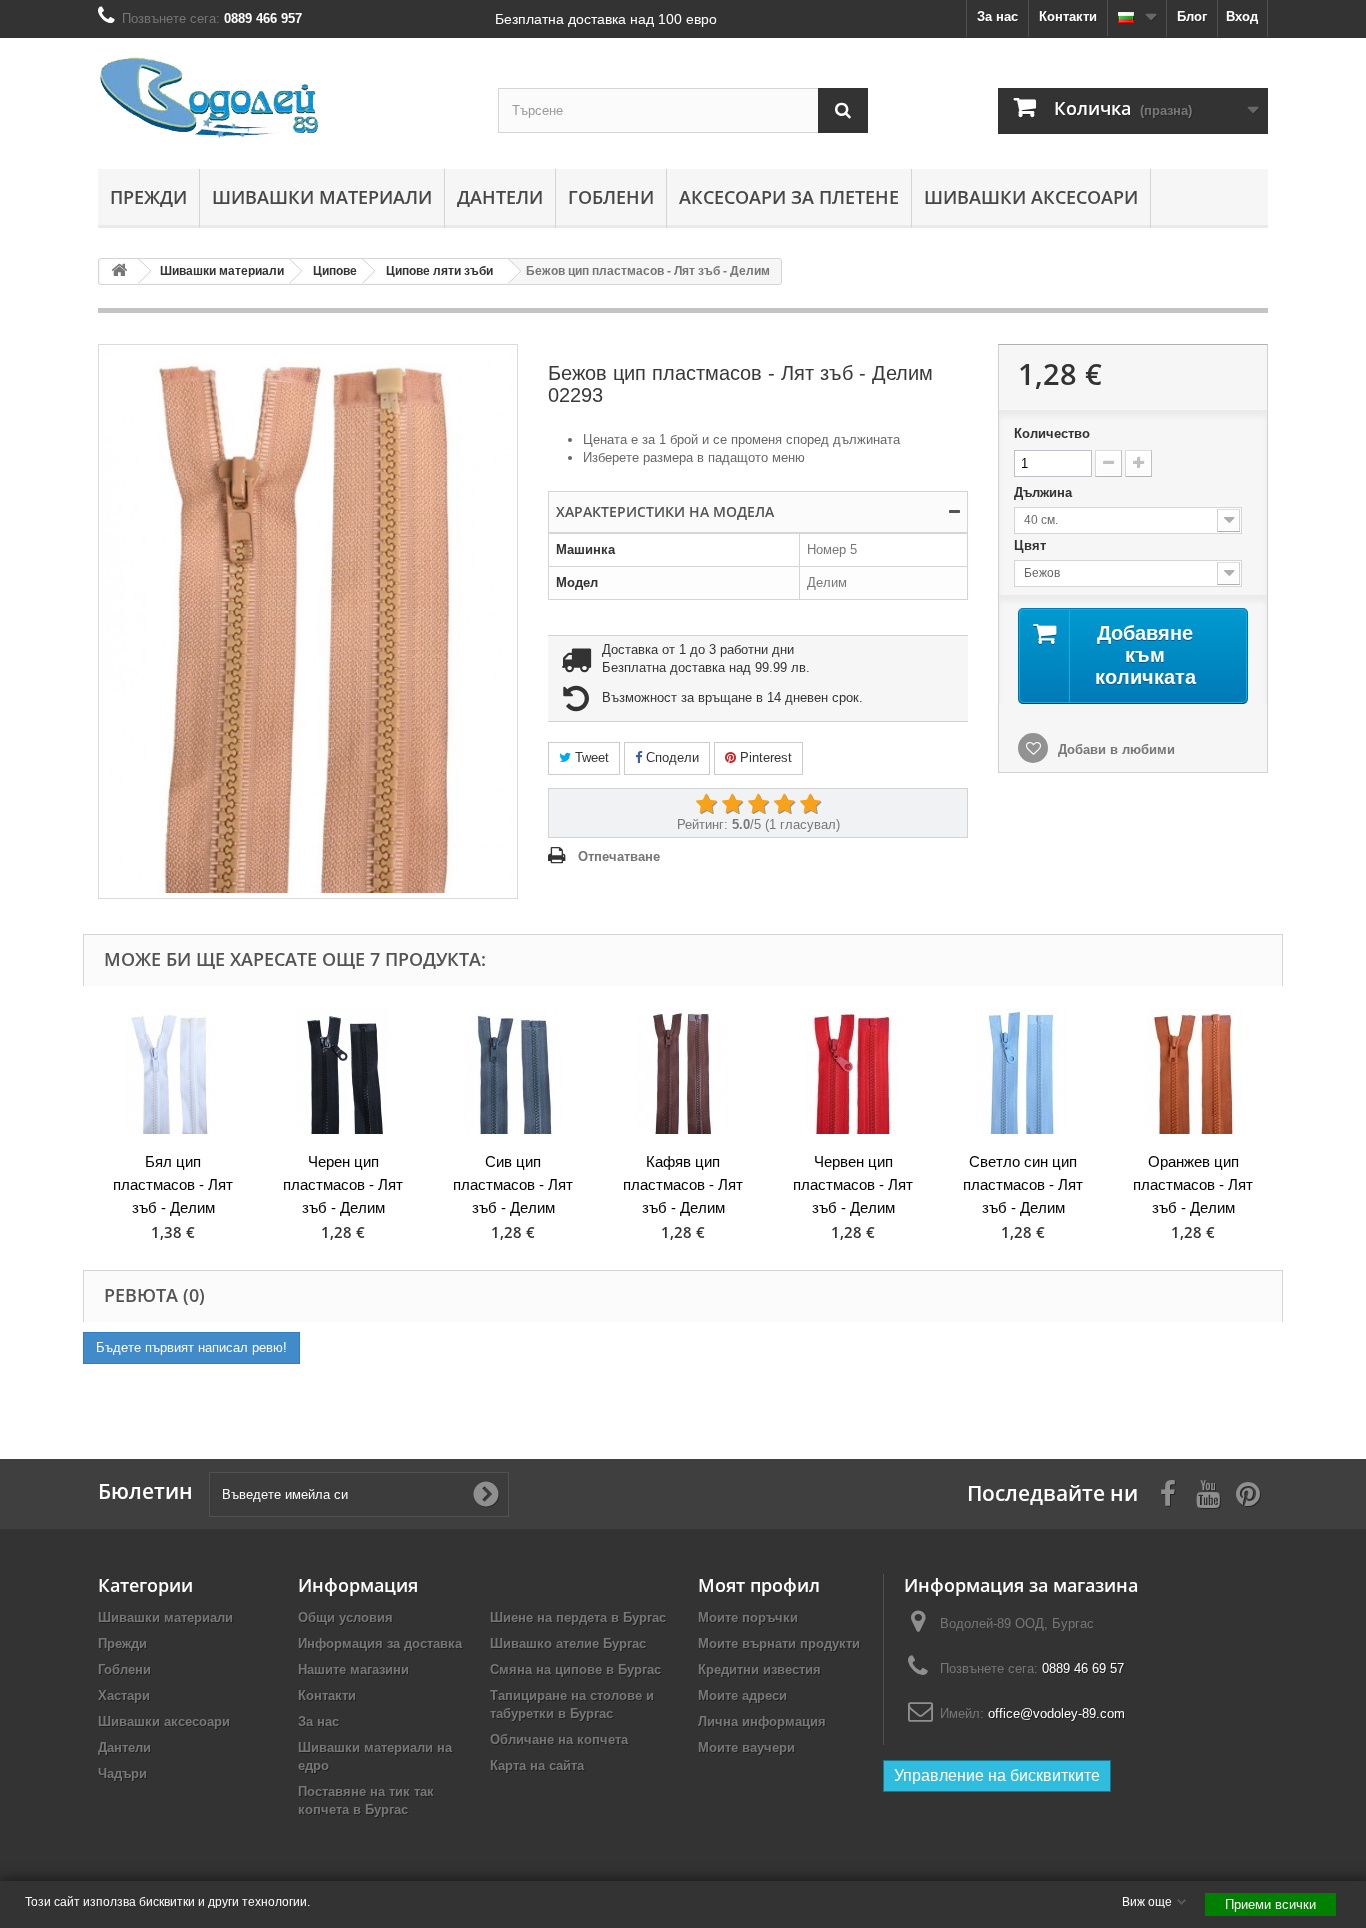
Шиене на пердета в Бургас (578, 1617)
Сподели (670, 757)
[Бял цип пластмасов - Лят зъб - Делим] (173, 1071)
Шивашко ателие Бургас (568, 1643)
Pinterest (764, 757)
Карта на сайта (537, 1765)
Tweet (590, 757)
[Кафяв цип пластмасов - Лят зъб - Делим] (683, 1071)
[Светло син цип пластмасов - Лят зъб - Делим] (1023, 1071)
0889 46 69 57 (1083, 1668)
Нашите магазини (353, 1669)
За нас (997, 16)
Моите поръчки (748, 1617)
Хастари (124, 1695)
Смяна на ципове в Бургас (575, 1669)
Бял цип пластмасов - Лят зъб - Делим (173, 1184)
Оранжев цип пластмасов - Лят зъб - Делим (1193, 1184)
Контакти (1068, 16)
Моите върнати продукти (779, 1643)
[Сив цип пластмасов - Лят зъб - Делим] (513, 1071)
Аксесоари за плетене (789, 197)
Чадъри (122, 1773)
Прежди (148, 197)
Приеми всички (1270, 1904)
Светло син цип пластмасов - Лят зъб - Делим (1023, 1184)
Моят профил (759, 1585)
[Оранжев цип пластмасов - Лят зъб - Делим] (1193, 1071)
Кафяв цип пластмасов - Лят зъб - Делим (683, 1184)
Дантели (500, 197)
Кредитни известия (759, 1669)
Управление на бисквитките (997, 1775)
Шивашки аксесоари (1031, 197)
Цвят (1032, 545)
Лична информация (762, 1721)
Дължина (1045, 492)
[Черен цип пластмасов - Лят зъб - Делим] (343, 1071)
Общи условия (345, 1617)
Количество (1052, 433)
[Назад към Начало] (119, 271)
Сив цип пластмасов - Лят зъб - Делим (513, 1184)
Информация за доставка (380, 1643)
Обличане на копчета (559, 1739)
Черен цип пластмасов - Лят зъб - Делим (343, 1184)
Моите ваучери (746, 1747)
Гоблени (611, 197)
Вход (1242, 16)
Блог (1192, 16)
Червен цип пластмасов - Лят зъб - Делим (853, 1184)
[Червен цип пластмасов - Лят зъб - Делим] (853, 1071)
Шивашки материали (322, 197)
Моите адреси (742, 1695)
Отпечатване (619, 856)
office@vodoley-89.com (1056, 1713)
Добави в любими (1114, 749)
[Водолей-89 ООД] (283, 98)
